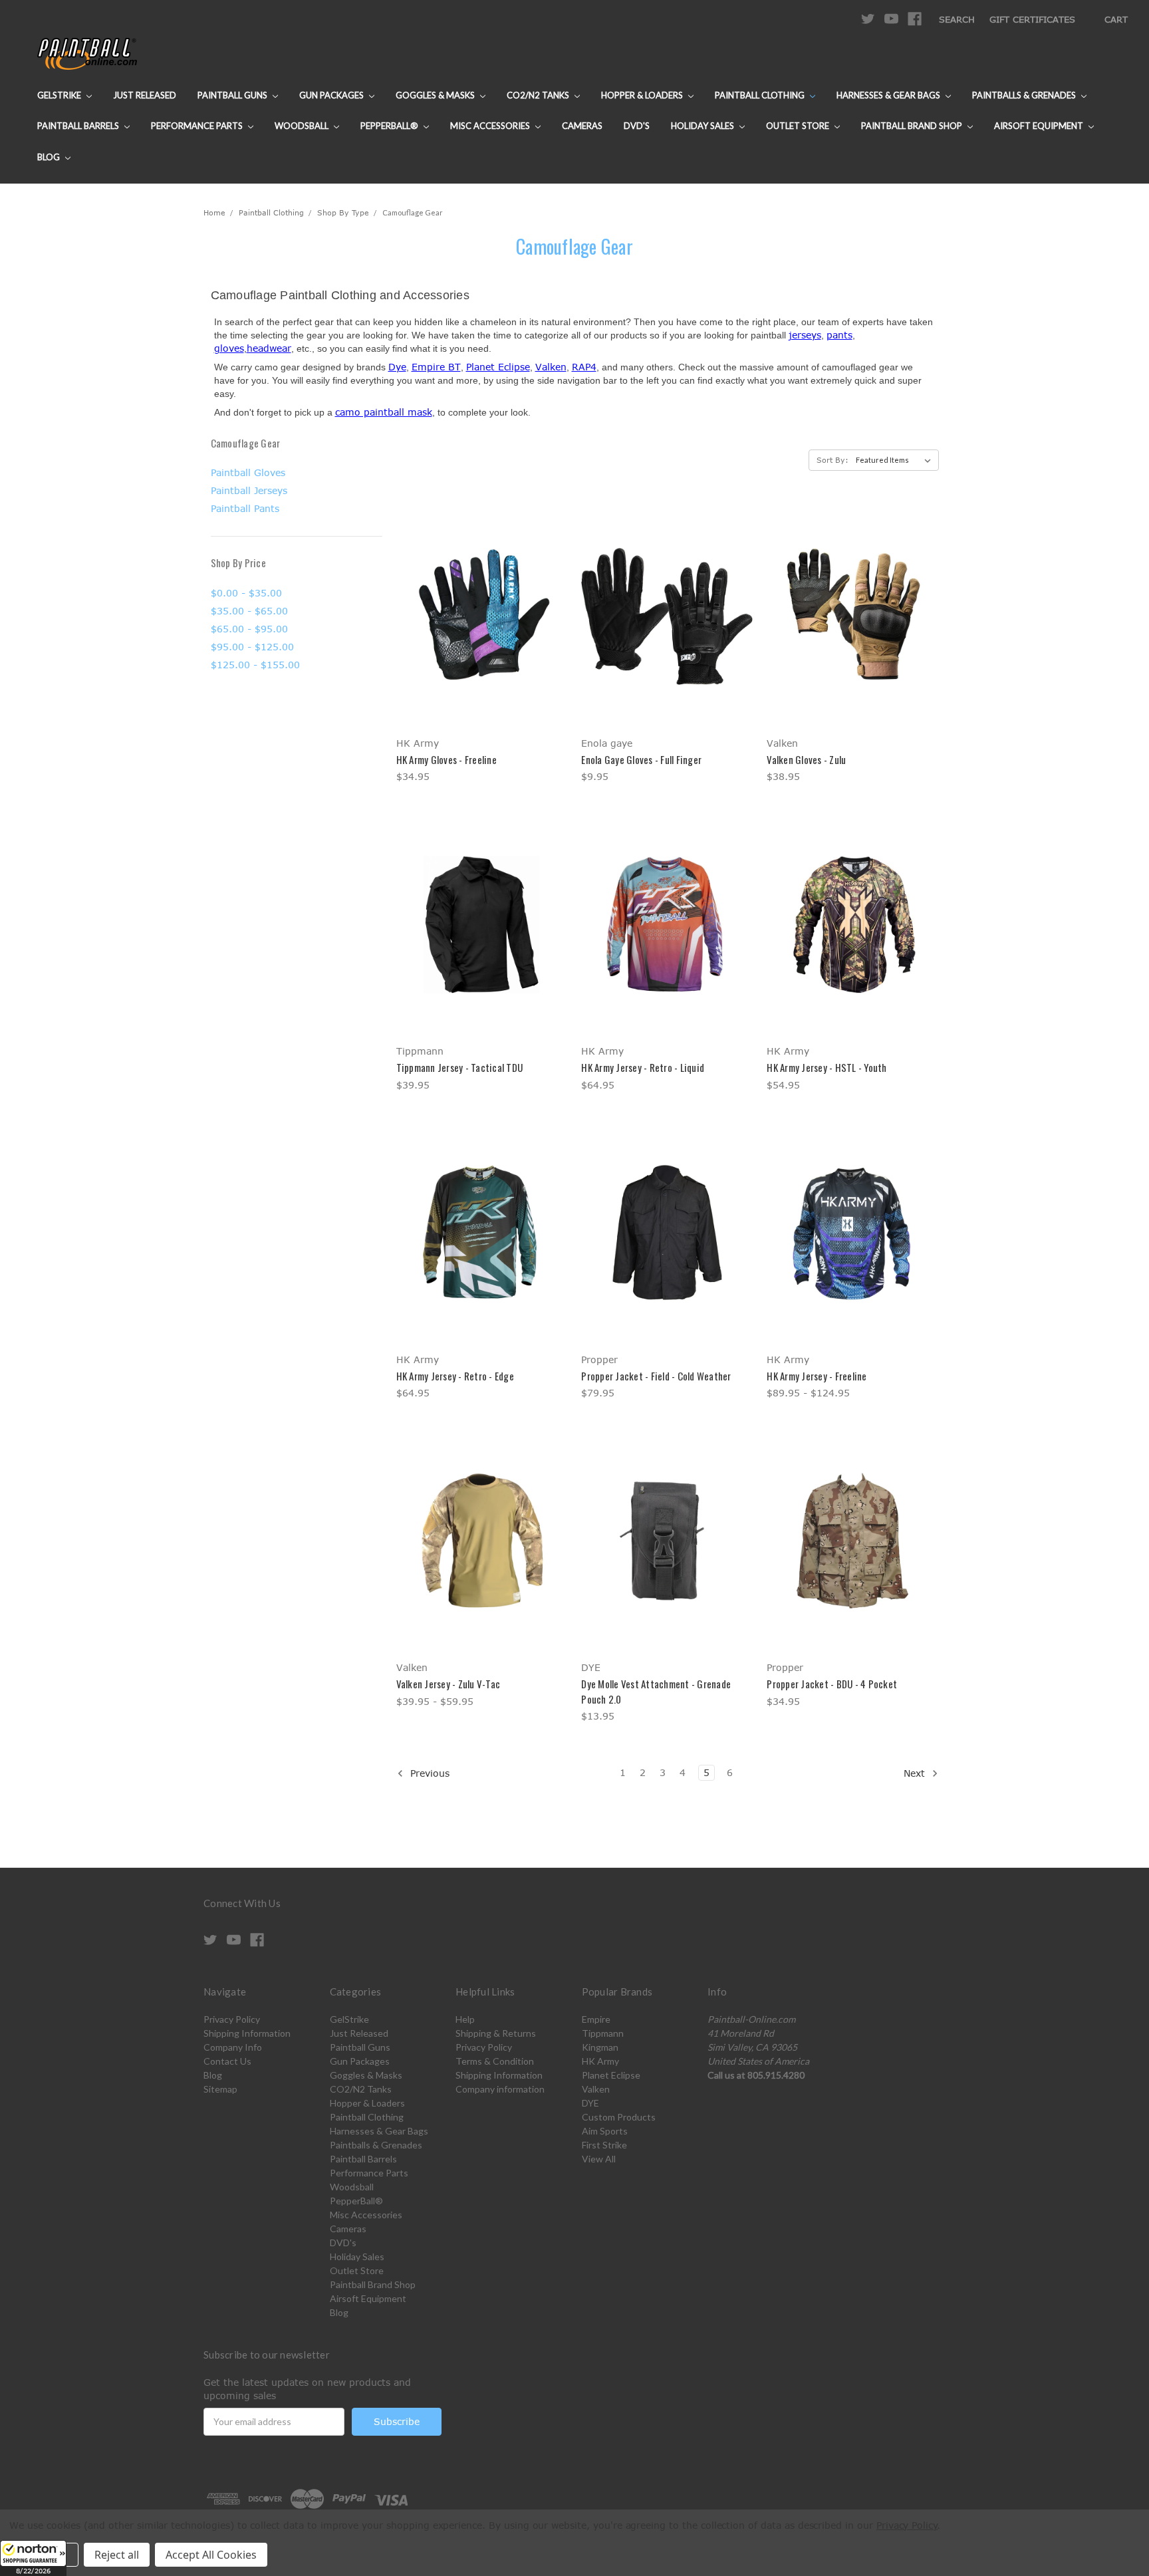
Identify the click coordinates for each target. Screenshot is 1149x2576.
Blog (50, 157)
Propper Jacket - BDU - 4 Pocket (832, 1684)
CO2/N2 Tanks (539, 95)
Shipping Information (247, 2033)
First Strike (604, 2145)
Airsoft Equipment (1040, 126)
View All (599, 2159)
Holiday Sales (703, 126)
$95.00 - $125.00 (252, 647)
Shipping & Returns (496, 2033)
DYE (590, 2103)
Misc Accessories (491, 126)
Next (916, 1773)
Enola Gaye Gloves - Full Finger (641, 759)
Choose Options (482, 640)
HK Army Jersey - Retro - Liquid (643, 1067)
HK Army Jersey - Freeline (817, 1376)
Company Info (233, 2047)
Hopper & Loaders (643, 95)
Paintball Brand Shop (913, 126)
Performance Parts (198, 126)
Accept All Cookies (211, 2555)
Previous (428, 1773)
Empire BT (436, 367)
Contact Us (227, 2061)
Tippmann (603, 2033)
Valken (551, 367)
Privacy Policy (232, 2019)
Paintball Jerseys (249, 490)
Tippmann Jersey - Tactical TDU (460, 1067)
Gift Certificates (1032, 19)
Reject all (117, 2555)
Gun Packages (332, 95)
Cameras (582, 126)
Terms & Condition (495, 2061)
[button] (33, 2558)
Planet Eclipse (498, 367)
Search (957, 19)
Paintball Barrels (79, 126)
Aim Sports (605, 2131)
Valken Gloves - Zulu (806, 759)
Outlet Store (799, 126)
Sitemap (220, 2089)
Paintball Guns (233, 95)
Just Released (145, 95)
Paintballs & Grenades (1025, 95)
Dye (397, 367)
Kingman (600, 2047)
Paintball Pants (245, 508)
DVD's (637, 126)
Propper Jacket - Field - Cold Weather (656, 1376)
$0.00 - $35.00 (246, 593)
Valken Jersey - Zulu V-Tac (448, 1684)
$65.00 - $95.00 (249, 629)
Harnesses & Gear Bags (889, 95)
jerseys (805, 335)
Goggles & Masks (436, 95)
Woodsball (303, 126)
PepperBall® (390, 126)
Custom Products (619, 2117)
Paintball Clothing (761, 95)
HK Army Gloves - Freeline (447, 759)
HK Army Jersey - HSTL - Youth (827, 1067)
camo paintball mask (384, 412)
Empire (596, 2019)
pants (839, 335)
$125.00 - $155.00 (255, 665)
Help (465, 2019)
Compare (477, 617)
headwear (269, 348)
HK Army (600, 2061)
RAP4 (584, 367)
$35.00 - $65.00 (249, 611)
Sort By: (832, 460)
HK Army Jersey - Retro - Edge (455, 1376)
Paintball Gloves (248, 472)
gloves (229, 348)
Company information (500, 2089)
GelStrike (60, 95)
